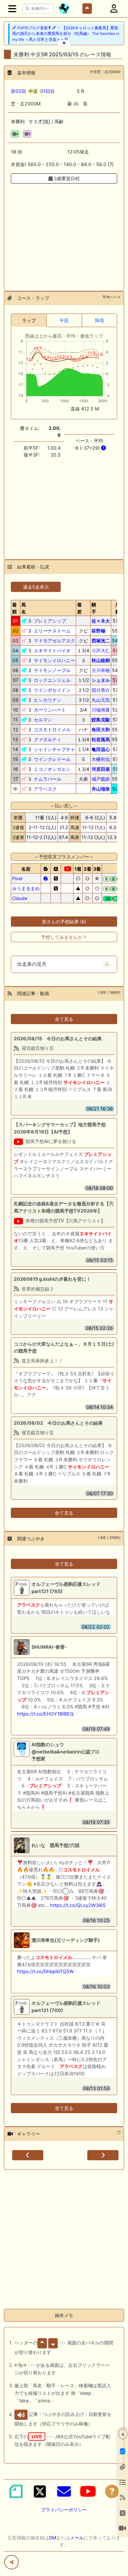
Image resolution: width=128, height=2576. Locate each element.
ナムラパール (48, 779)
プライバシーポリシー (64, 2510)
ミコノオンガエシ (52, 769)
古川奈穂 (101, 670)
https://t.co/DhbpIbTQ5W (45, 1971)
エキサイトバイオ (52, 650)
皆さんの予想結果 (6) (64, 922)
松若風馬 (101, 739)
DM (53, 2538)
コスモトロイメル (52, 729)
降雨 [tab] (99, 320)
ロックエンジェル (52, 680)
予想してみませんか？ (64, 937)
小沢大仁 (101, 650)
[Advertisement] (64, 233)
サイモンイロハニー (54, 660)
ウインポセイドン (52, 690)
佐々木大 (101, 621)
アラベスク (45, 789)
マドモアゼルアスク (54, 641)
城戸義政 (101, 779)
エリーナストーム (52, 631)
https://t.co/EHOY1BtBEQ (45, 1714)
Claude (20, 898)
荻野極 (98, 631)
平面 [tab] (64, 320)
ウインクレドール (52, 759)
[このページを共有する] (11, 2562)
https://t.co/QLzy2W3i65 (78, 1905)
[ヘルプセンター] (112, 2491)
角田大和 (101, 729)
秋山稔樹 (101, 660)
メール (77, 2538)
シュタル (101, 680)
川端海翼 (101, 710)
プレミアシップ (50, 621)
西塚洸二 (101, 641)
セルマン (43, 720)
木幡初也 (101, 759)
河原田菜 (101, 769)
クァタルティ (48, 739)
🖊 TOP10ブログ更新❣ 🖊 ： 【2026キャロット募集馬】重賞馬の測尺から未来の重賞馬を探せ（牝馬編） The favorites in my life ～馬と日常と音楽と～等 (66, 34)
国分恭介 (101, 690)
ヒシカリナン (48, 700)
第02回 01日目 (33, 91)
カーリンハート (50, 710)
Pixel (17, 878)
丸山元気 (101, 700)
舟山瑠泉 (101, 789)
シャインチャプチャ (54, 749)
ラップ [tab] (29, 320)
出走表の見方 (32, 964)
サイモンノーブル (52, 670)
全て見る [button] (64, 1019)
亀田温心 (101, 749)
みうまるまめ (26, 888)
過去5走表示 (36, 587)
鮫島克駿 (101, 720)
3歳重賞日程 (66, 178)
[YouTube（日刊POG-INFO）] (88, 2491)
